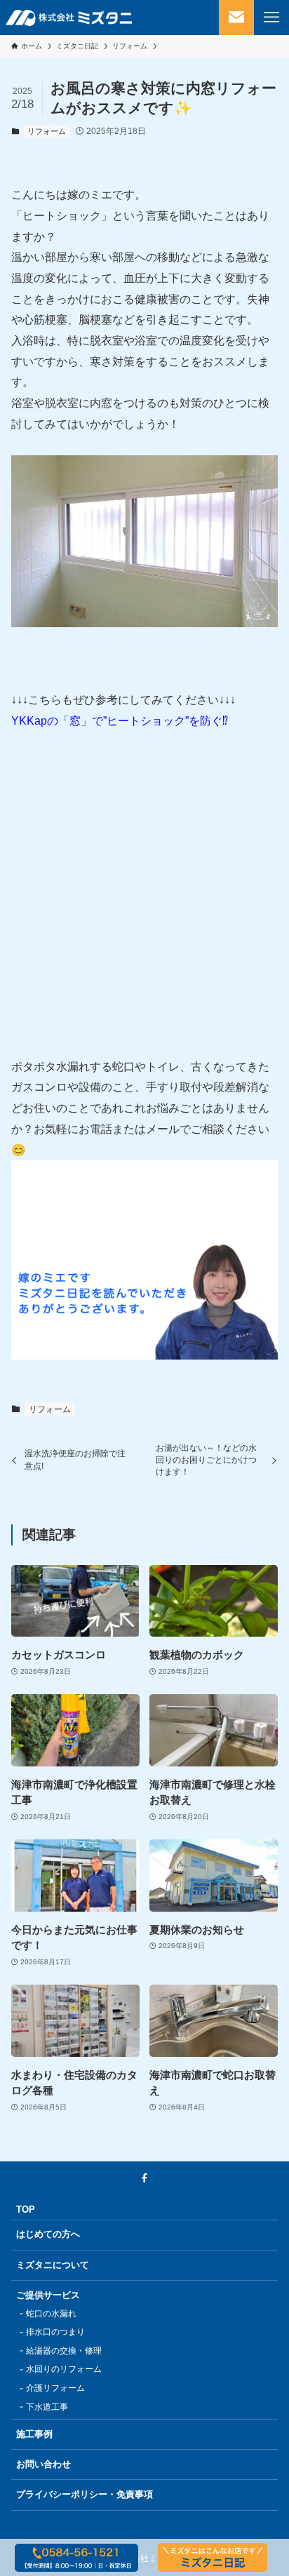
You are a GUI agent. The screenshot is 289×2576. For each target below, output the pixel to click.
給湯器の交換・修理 (64, 2351)
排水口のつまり (55, 2332)
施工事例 (34, 2434)
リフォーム (47, 131)
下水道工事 (47, 2407)
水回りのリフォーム (64, 2369)
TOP (26, 2209)
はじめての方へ (48, 2234)
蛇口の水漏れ (51, 2314)
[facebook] (144, 2178)
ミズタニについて (53, 2265)
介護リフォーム (55, 2388)
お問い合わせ (43, 2464)
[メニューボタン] (271, 18)
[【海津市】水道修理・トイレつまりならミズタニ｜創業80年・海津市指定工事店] (69, 18)
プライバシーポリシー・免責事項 (85, 2494)
